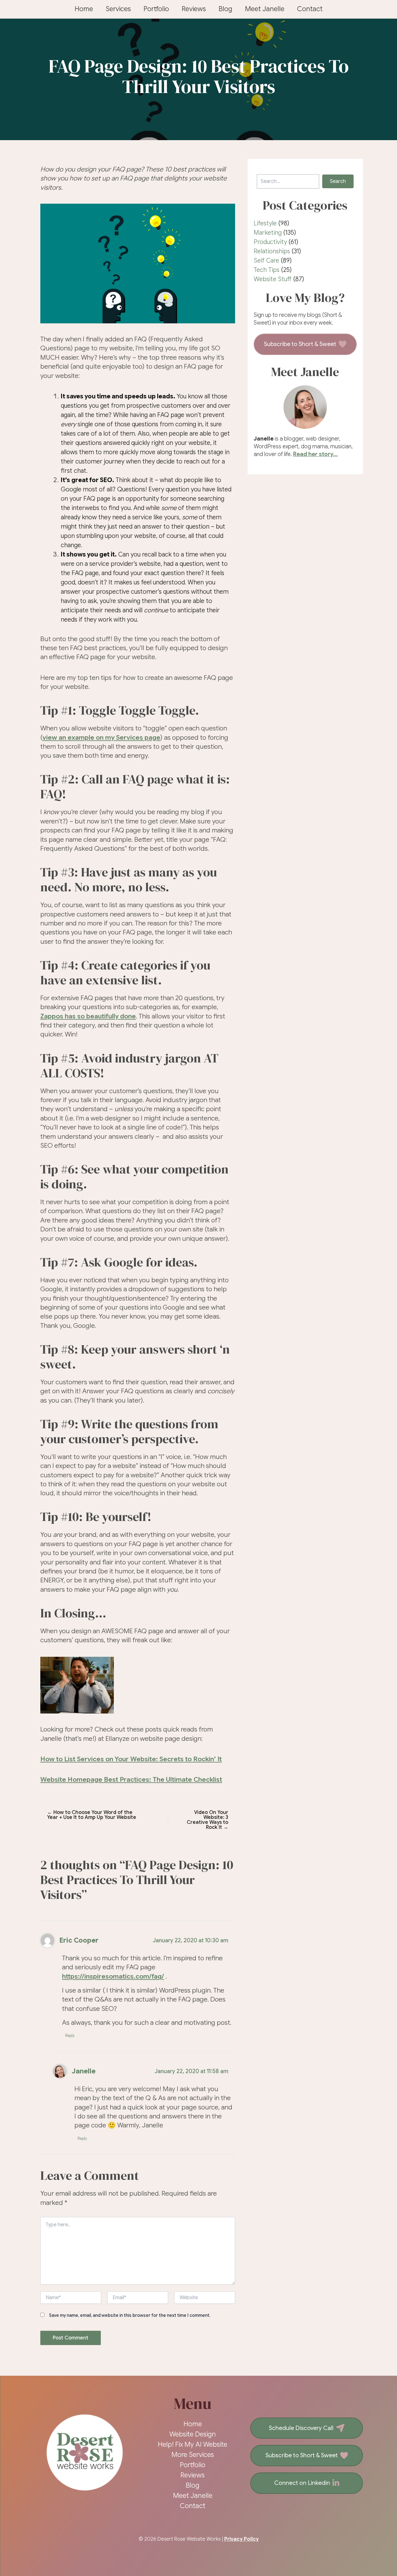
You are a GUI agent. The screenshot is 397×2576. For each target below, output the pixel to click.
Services (118, 9)
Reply (70, 2035)
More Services (193, 2455)
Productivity (270, 242)
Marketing (268, 233)
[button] (338, 181)
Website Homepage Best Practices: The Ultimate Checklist (131, 1780)
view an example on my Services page (101, 738)
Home (84, 9)
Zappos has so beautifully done (88, 1016)
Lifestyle (265, 223)
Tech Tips (267, 270)
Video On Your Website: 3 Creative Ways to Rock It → (207, 1820)
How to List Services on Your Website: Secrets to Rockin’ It (131, 1759)
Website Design (193, 2434)
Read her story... (315, 454)
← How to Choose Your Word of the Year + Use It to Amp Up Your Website (92, 1815)
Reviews (194, 9)
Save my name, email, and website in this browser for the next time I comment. (130, 2315)
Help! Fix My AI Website (193, 2444)
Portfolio (156, 9)
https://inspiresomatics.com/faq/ (113, 1976)
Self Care (266, 261)
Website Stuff (273, 279)
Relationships (272, 251)
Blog (225, 9)
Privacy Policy (241, 2539)
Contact (310, 9)
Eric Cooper (79, 1940)
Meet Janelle (265, 9)
